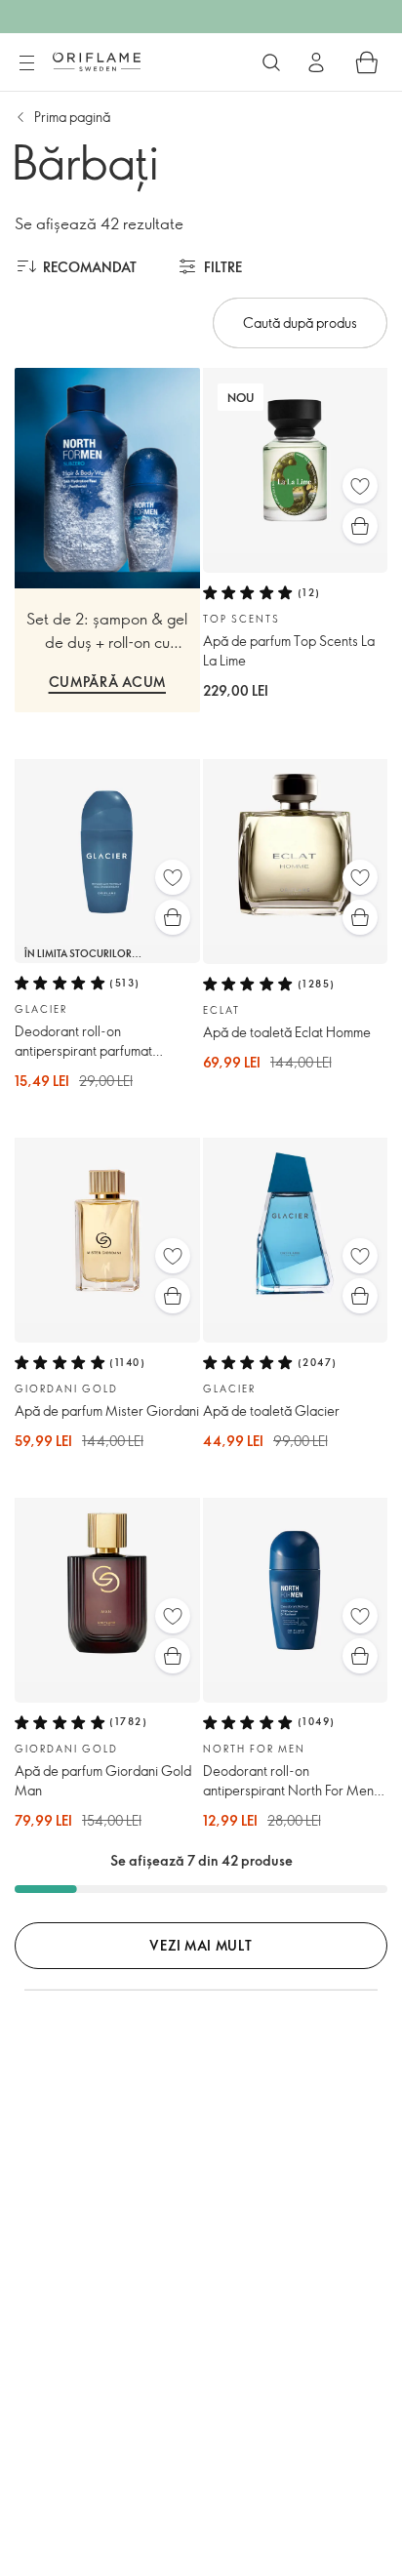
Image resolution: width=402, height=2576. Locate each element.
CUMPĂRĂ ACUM (107, 682)
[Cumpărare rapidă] (360, 526)
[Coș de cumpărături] (367, 62)
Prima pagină (72, 117)
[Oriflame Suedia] (97, 61)
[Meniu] (26, 63)
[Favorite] (360, 486)
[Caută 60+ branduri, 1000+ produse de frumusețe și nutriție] (271, 62)
